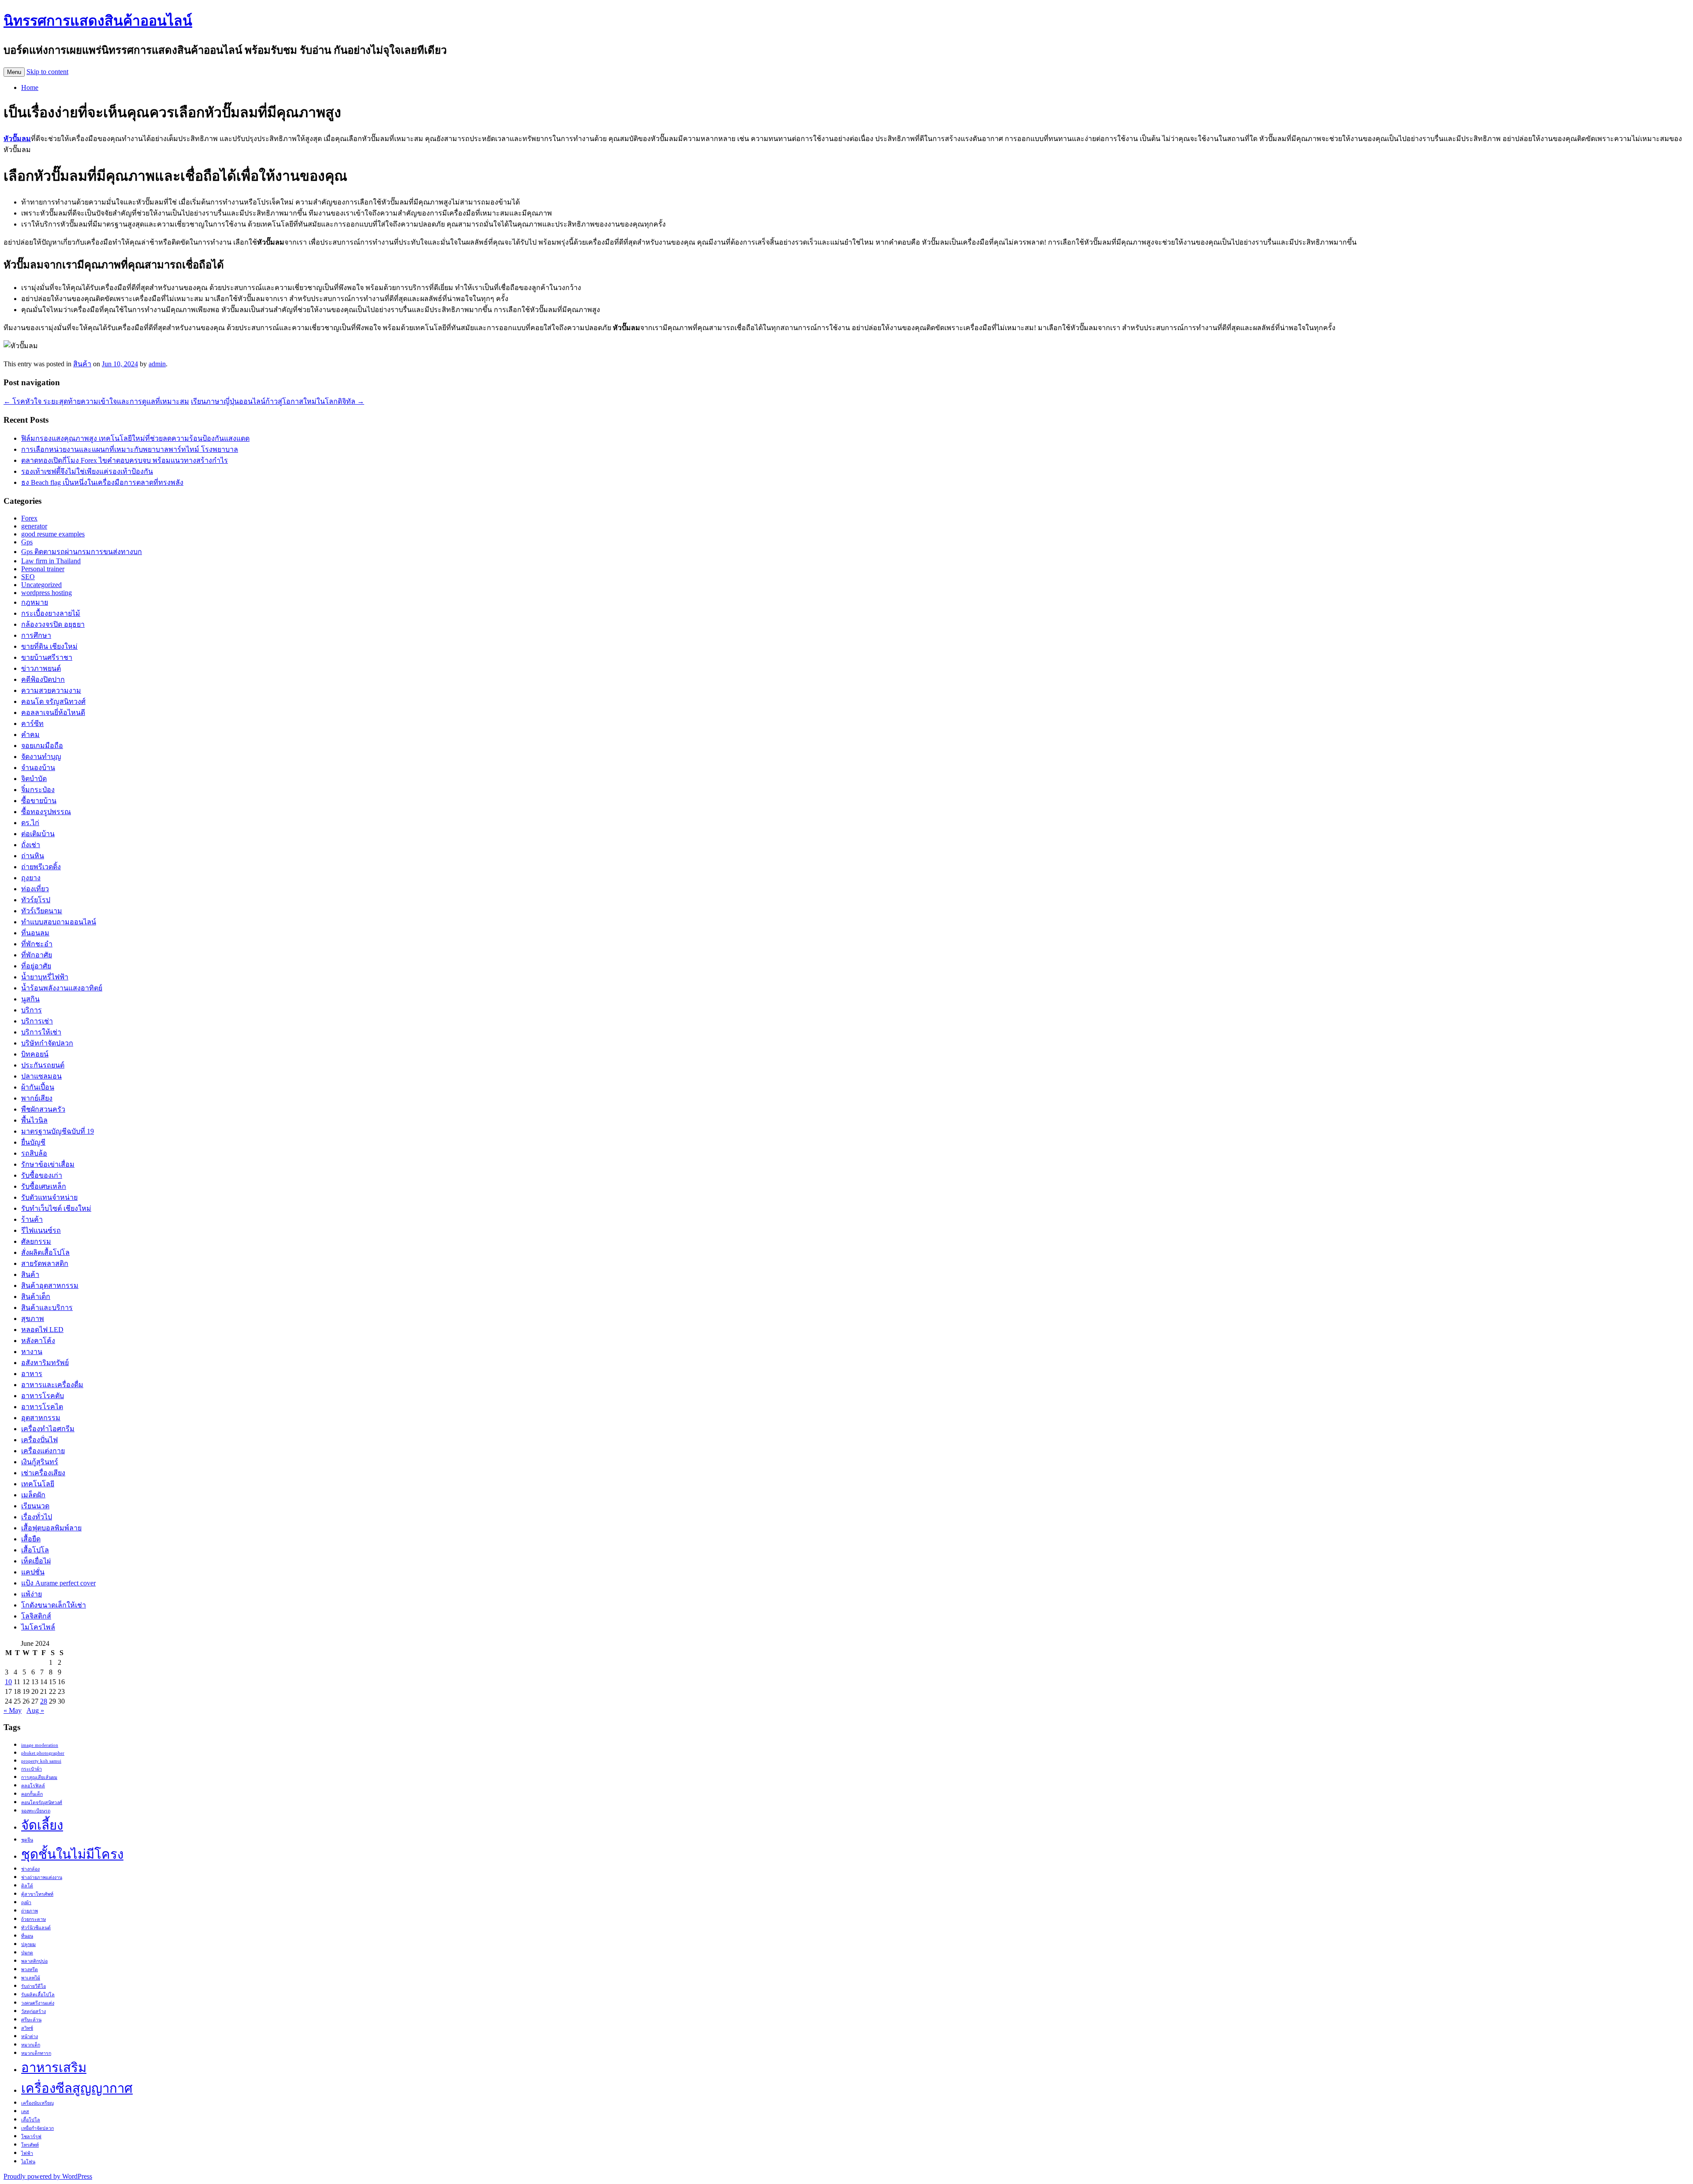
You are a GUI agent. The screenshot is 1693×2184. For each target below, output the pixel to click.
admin (157, 364)
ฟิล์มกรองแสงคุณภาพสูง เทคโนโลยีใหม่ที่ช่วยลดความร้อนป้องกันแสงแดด (135, 438)
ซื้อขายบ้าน (39, 801)
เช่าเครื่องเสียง (43, 1473)
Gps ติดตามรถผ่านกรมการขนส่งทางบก (82, 552)
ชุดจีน (27, 1840)
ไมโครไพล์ (38, 1627)
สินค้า (82, 364)
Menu (14, 72)
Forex (29, 518)
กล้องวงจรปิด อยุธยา (53, 624)
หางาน (32, 1352)
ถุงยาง (31, 878)
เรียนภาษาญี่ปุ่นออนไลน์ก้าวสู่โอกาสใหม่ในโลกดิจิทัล (278, 401)
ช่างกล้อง (30, 1869)
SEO (28, 577)
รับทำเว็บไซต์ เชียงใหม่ (56, 1208)
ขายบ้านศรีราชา (47, 657)
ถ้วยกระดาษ (34, 1919)
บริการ (32, 1010)
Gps (27, 542)
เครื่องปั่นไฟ (39, 1440)
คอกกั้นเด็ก (32, 1794)
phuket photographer (43, 1753)
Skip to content (47, 72)
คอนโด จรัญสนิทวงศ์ (53, 701)
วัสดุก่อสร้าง (34, 2011)
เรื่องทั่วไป (37, 1517)
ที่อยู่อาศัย (36, 966)
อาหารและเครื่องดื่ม (52, 1385)
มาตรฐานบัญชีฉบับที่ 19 (58, 1131)
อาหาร (32, 1374)
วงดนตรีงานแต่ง (38, 2003)
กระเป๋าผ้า (32, 1769)
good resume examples (53, 534)
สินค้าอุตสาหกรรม (50, 1285)
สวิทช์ (27, 2028)
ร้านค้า (32, 1219)
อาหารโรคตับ (43, 1396)
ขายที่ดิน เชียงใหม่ (49, 646)
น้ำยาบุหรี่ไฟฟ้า (45, 977)
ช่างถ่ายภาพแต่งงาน (42, 1877)
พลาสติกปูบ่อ (34, 1961)
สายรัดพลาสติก (45, 1263)
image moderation (40, 1745)
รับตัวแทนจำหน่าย (49, 1197)
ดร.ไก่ (30, 823)
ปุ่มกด (27, 1953)
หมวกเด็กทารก (36, 2053)
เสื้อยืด (31, 1539)
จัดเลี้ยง (42, 1825)
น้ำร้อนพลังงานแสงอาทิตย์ (62, 988)
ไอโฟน (28, 2162)
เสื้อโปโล (35, 1550)
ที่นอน (27, 1936)
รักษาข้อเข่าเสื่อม (48, 1164)
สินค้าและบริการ (47, 1308)
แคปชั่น (33, 1572)
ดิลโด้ (27, 1886)
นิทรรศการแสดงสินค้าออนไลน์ (98, 21)
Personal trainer (43, 569)
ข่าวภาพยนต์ (41, 668)
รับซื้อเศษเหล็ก (44, 1186)
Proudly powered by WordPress (48, 2176)
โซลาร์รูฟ (31, 2137)
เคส (25, 2111)
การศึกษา (36, 635)
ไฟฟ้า (27, 2153)
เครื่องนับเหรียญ (37, 2103)
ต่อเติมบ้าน (38, 834)
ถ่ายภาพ (30, 1911)
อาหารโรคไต (42, 1407)
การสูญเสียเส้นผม (39, 1777)
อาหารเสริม (54, 2068)
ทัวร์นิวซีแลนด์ (36, 1928)
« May (13, 1710)
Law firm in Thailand (51, 561)
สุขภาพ (33, 1319)
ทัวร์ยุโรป (36, 900)
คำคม (30, 735)
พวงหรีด (30, 1970)
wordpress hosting (47, 593)
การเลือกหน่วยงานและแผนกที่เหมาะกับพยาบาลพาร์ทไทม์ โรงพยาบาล (130, 449)
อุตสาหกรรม (41, 1418)
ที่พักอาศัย (37, 955)
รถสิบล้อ (34, 1153)
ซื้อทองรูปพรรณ (46, 812)
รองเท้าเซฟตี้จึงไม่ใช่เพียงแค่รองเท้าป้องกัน (87, 471)
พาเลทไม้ (31, 1978)
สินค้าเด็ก (36, 1297)
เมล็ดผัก (33, 1495)
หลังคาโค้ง (38, 1341)
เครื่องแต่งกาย (43, 1451)
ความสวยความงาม (51, 690)
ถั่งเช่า (31, 845)
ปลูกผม (28, 1944)
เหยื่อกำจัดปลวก (37, 2128)
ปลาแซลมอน (41, 1076)
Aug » (35, 1710)
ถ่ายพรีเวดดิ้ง (41, 867)
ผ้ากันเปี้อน (38, 1087)
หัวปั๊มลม (17, 139)
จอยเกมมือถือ (42, 746)
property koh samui (41, 1761)
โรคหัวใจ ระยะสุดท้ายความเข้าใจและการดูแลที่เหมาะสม (96, 401)
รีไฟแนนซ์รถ (41, 1230)
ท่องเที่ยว (35, 889)
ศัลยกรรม (36, 1241)
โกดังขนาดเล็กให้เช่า (54, 1605)
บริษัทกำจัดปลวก (47, 1043)
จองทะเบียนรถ (36, 1811)
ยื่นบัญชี (33, 1142)
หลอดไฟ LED (42, 1330)
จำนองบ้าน (38, 768)
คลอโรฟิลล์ (33, 1786)
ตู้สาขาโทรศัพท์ (37, 1894)
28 (44, 1701)
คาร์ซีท (32, 724)
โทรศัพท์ (30, 2145)
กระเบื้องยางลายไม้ (51, 613)
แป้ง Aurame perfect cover (58, 1583)
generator (34, 526)
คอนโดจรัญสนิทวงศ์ (42, 1803)
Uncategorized (41, 585)
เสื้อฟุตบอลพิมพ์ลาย (51, 1528)
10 (8, 1682)
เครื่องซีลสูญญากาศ (77, 2088)
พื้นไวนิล (34, 1120)
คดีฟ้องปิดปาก (43, 679)
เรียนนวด (35, 1506)
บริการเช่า (37, 1021)
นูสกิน (30, 999)
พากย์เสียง (37, 1098)
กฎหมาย (35, 602)
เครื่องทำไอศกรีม (48, 1429)
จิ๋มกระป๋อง (38, 790)
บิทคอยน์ (35, 1054)
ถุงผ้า (26, 1903)
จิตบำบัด (34, 779)
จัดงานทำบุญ (41, 757)
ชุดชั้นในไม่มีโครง (72, 1854)
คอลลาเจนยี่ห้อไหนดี (53, 712)
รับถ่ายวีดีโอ (34, 1986)
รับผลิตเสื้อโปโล (38, 1995)
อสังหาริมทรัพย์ (45, 1363)
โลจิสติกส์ (36, 1616)
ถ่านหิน (33, 856)
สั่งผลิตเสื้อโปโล (45, 1252)
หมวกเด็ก (31, 2045)
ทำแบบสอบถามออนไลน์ (59, 922)
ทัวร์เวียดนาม (42, 911)
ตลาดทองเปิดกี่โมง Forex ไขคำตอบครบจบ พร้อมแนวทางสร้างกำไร (125, 460)
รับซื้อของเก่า (42, 1175)
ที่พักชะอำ (37, 944)
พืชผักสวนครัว (43, 1109)
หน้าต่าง (30, 2037)
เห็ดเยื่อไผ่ (36, 1561)
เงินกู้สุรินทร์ (40, 1462)
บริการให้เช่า (41, 1032)
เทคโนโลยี (38, 1484)
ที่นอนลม (35, 933)
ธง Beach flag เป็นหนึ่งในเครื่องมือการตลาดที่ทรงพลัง (102, 482)
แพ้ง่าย (32, 1594)
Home (30, 87)
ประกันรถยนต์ (43, 1065)
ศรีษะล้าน (31, 2020)
